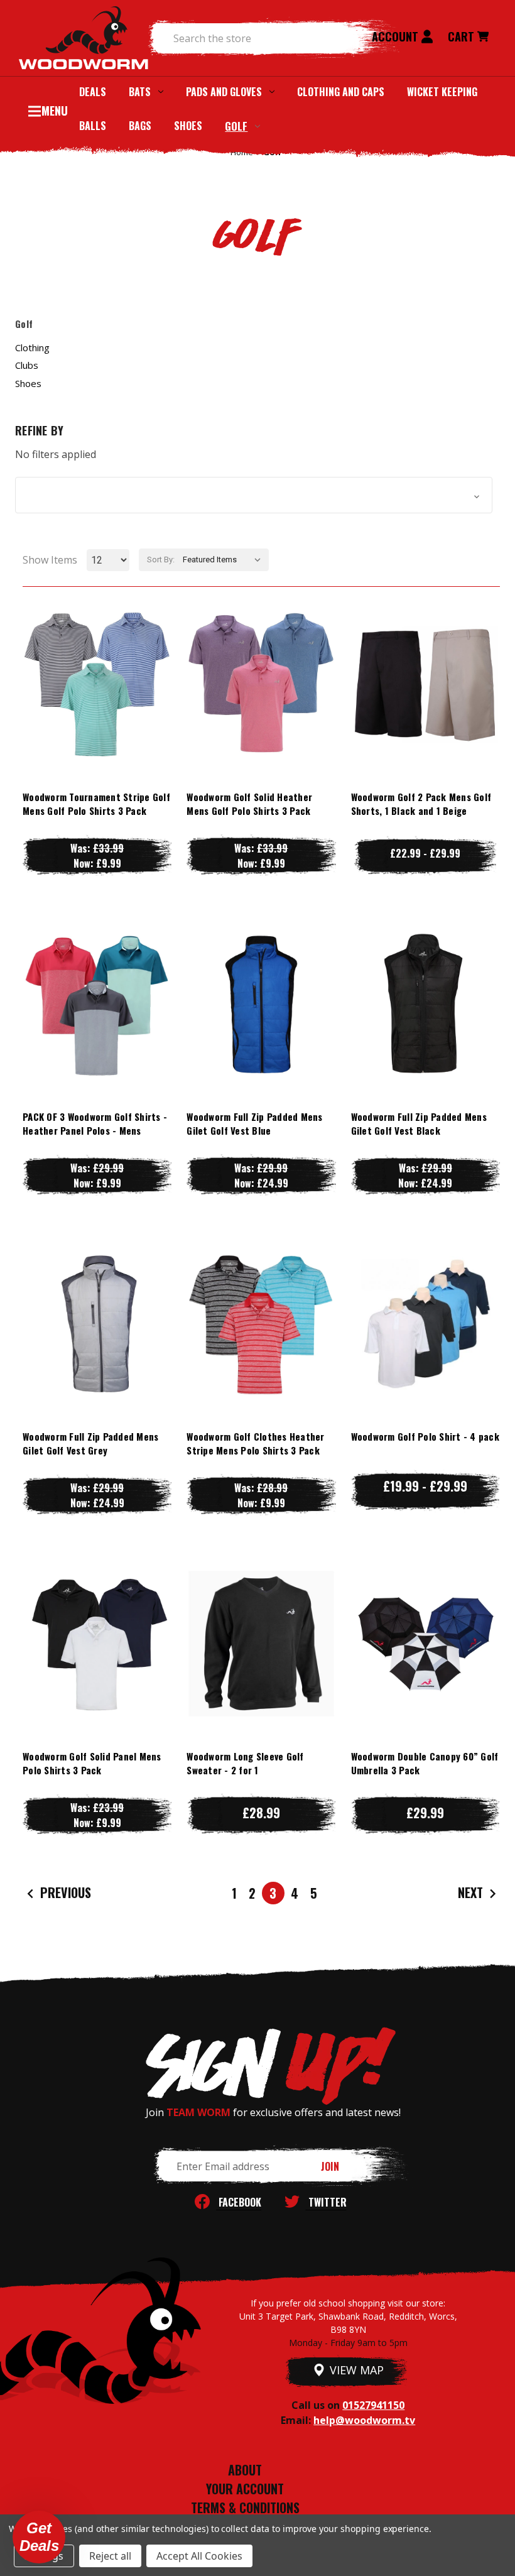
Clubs (27, 365)
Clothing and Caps (341, 92)
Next (472, 1892)
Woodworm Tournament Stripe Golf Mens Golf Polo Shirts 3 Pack (96, 804)
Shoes (188, 126)
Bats (140, 92)
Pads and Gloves (224, 92)
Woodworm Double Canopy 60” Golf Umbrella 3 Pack (425, 1763)
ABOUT (245, 2470)
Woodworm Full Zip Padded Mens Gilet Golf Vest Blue (254, 1124)
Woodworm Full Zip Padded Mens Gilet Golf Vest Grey (90, 1444)
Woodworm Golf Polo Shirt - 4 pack (425, 1436)
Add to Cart (425, 1668)
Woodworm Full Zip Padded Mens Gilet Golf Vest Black (419, 1124)
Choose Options (97, 709)
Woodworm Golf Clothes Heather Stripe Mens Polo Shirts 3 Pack (255, 1444)
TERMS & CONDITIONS (245, 2508)
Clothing (32, 347)
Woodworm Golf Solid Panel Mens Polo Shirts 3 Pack (92, 1763)
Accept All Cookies (199, 2556)
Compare (91, 684)
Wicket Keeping (442, 92)
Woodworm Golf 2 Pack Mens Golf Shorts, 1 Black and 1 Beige (421, 804)
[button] (254, 495)
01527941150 (373, 2405)
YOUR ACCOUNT (245, 2489)
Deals (93, 92)
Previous (64, 1892)
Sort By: (161, 559)
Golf (236, 126)
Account (397, 36)
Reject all (110, 2556)
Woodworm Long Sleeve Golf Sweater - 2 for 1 (245, 1763)
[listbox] (225, 560)
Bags (140, 126)
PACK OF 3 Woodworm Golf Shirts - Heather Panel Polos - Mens (95, 1124)
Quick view (97, 659)
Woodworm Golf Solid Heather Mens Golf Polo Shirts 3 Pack (249, 804)
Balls (93, 126)
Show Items (50, 560)
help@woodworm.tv (364, 2420)
